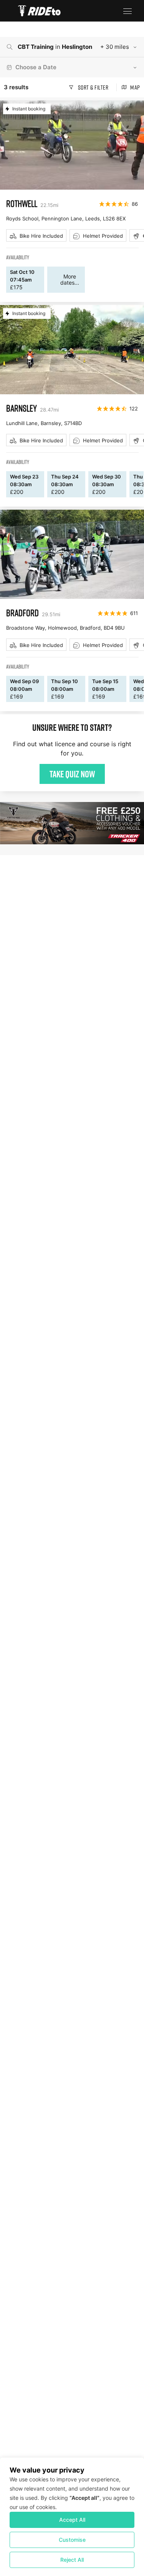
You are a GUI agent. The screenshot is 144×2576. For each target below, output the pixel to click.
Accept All (72, 2520)
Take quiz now (72, 774)
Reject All (72, 2560)
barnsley (22, 408)
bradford (22, 613)
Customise (72, 2540)
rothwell (22, 203)
